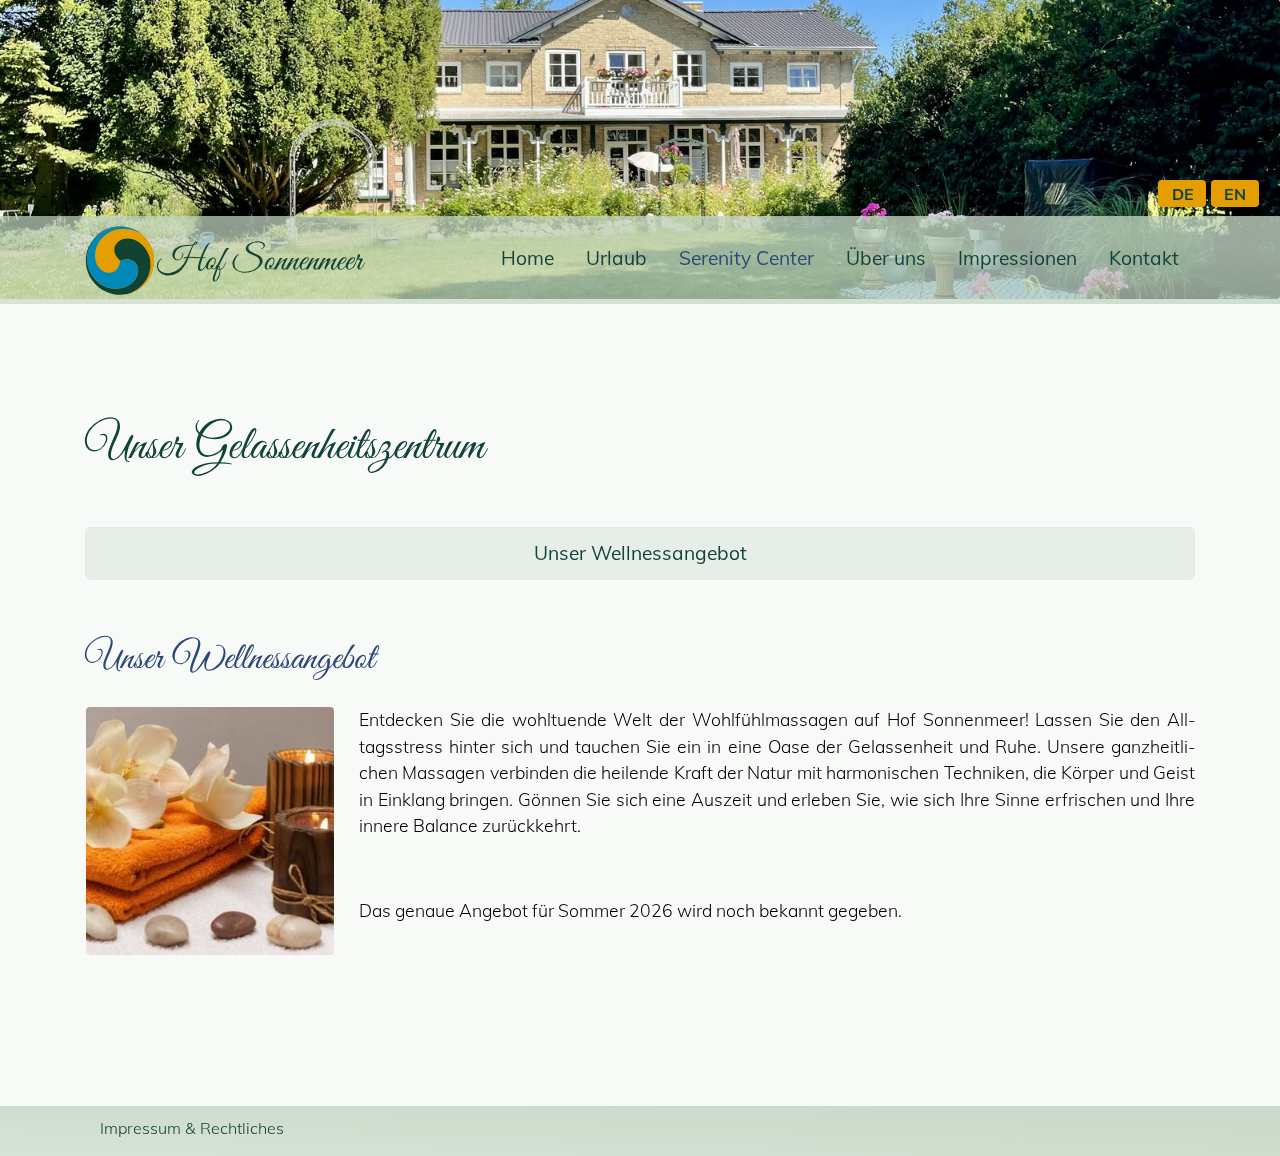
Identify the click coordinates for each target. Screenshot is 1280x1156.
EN (1235, 194)
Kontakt (1144, 258)
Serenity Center (746, 258)
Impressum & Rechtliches (192, 1128)
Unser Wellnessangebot (640, 553)
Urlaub (616, 258)
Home (527, 258)
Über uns (886, 258)
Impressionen (1017, 258)
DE (1183, 194)
